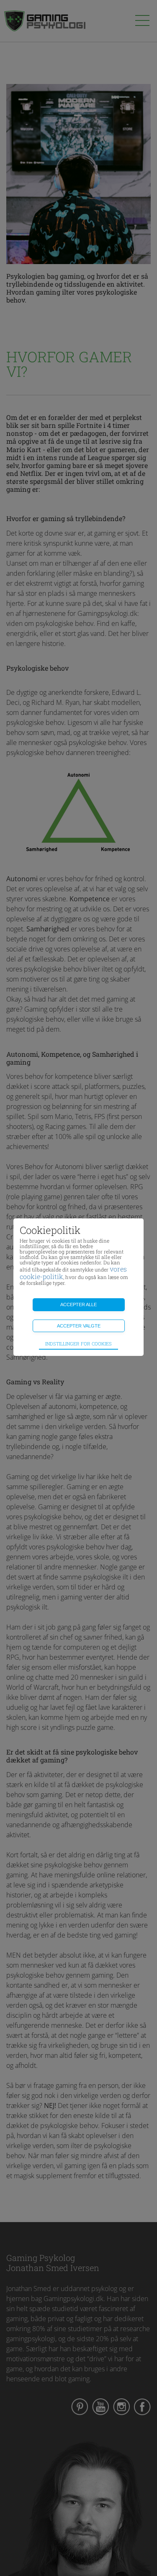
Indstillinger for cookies (78, 1344)
